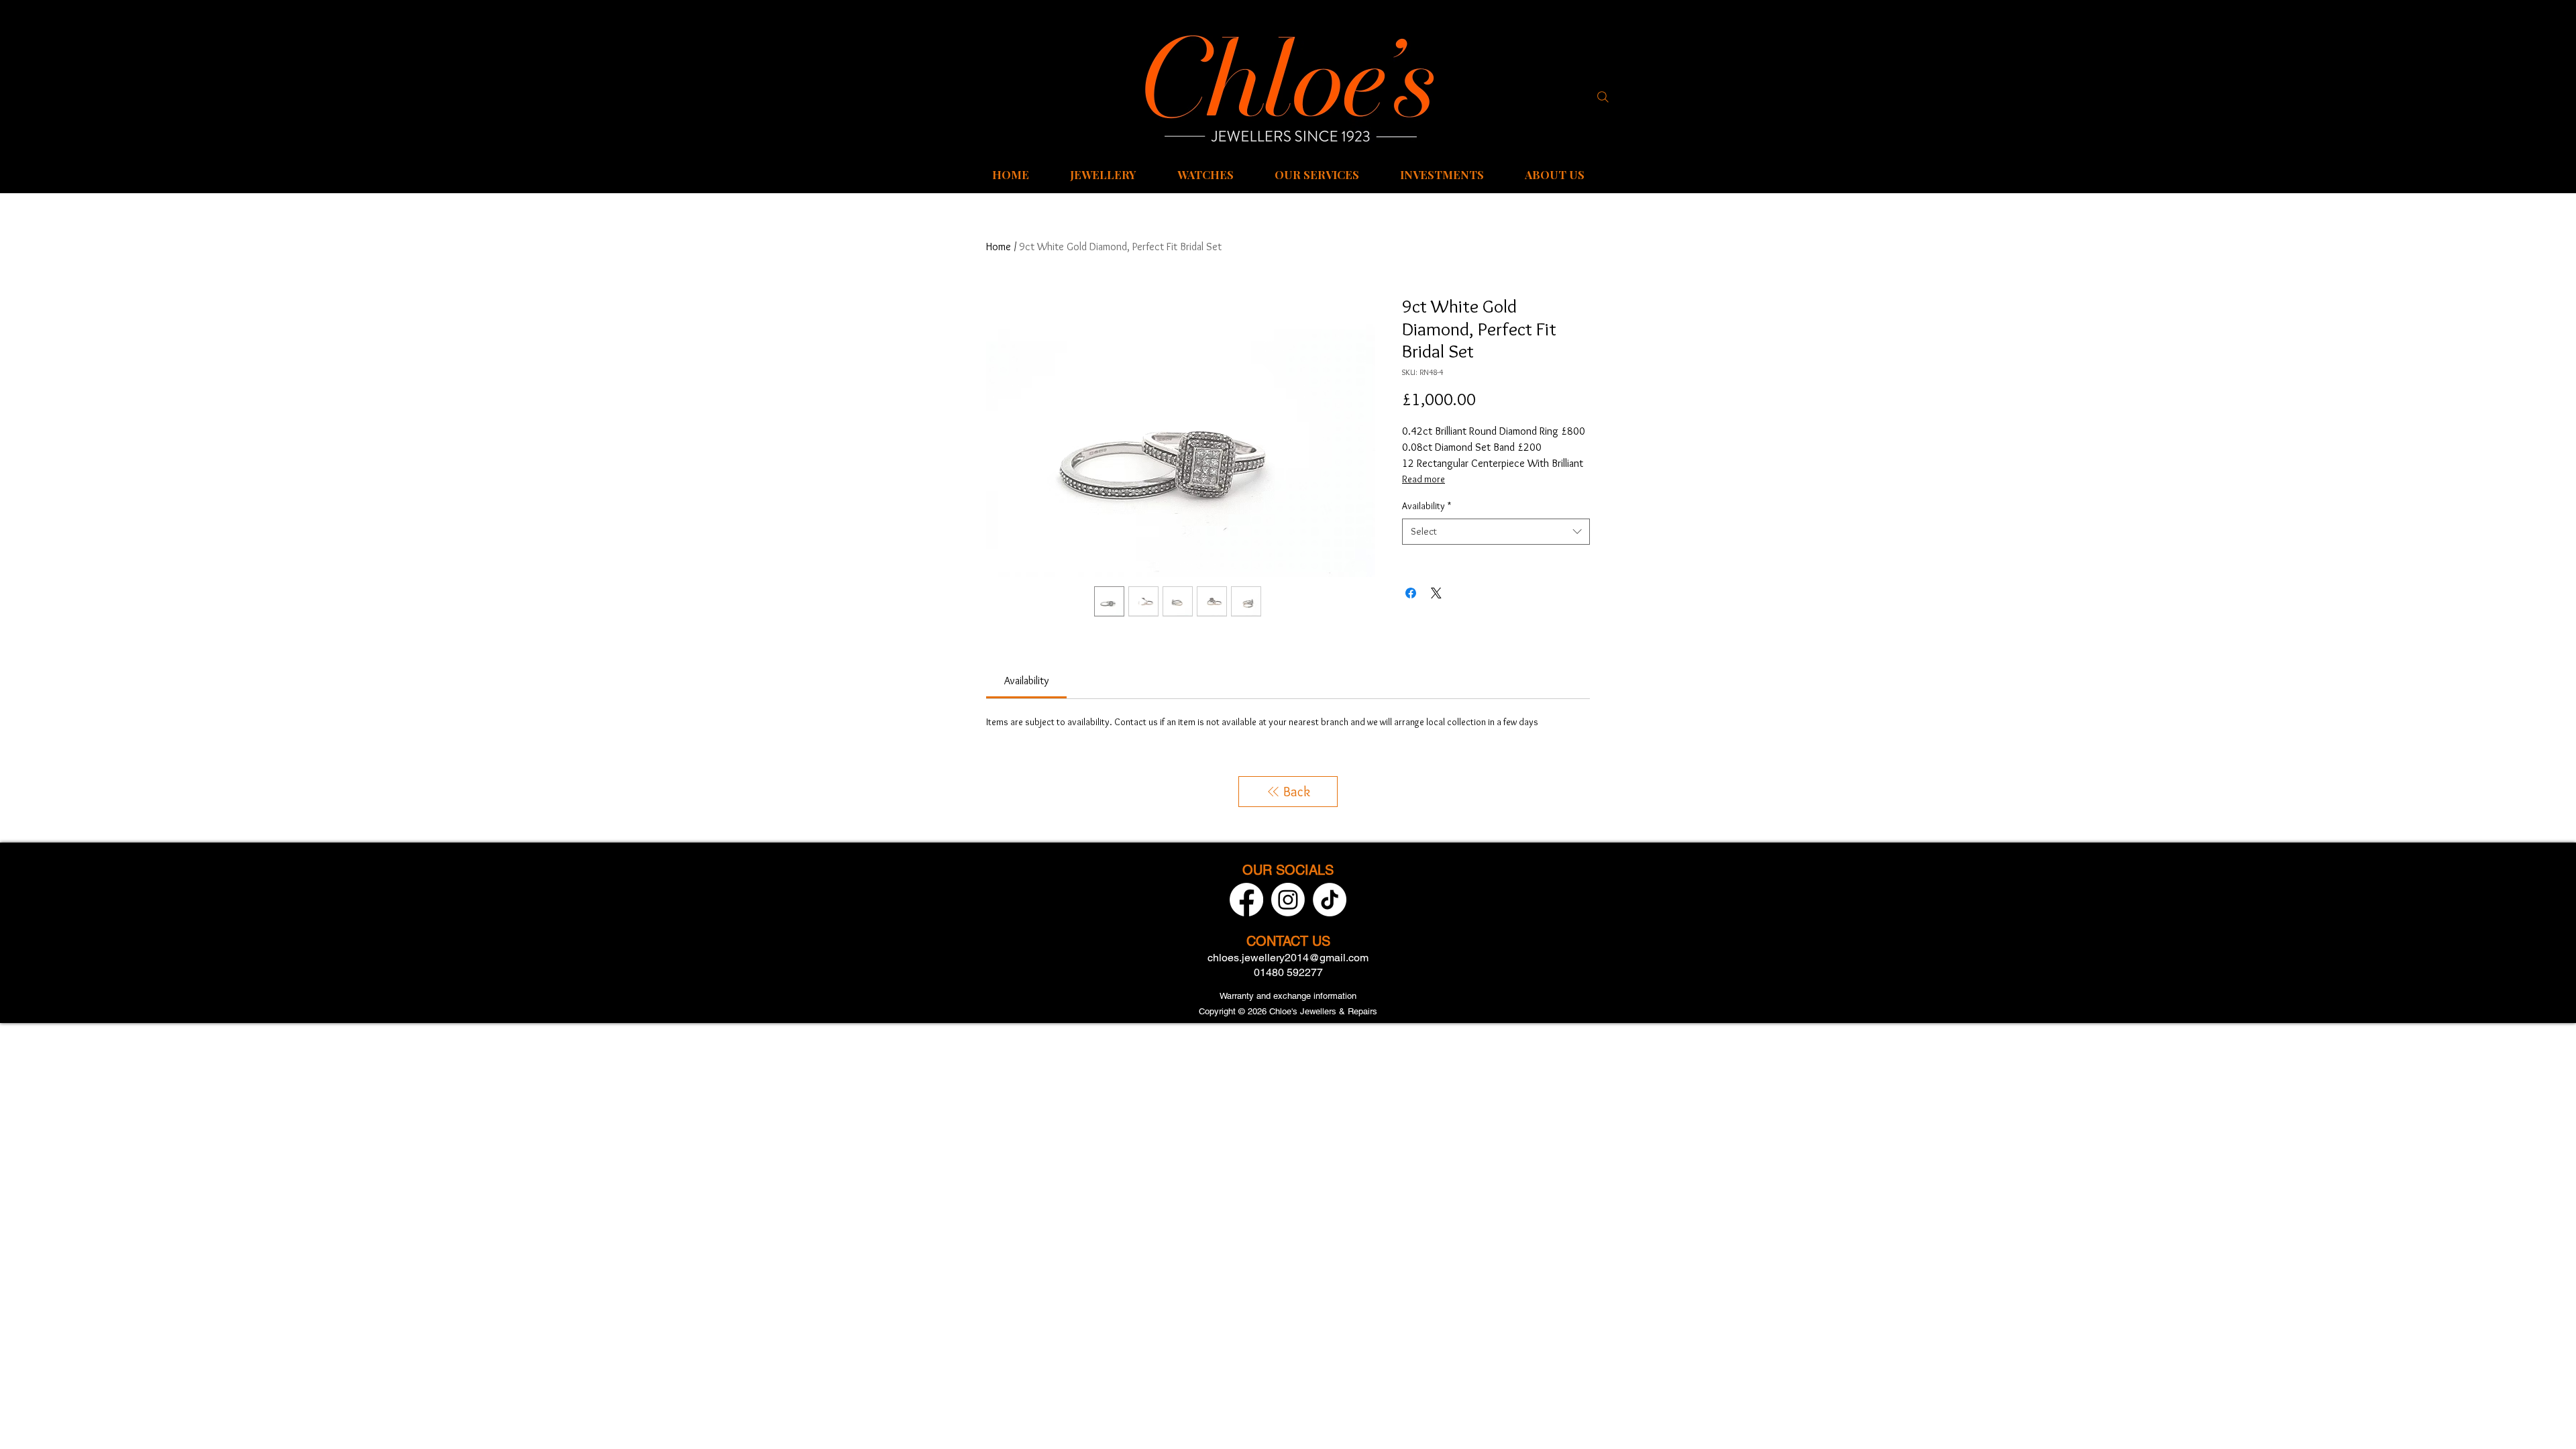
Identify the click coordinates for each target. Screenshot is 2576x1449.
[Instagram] (1288, 900)
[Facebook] (1246, 900)
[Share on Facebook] (1411, 593)
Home (999, 247)
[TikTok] (1330, 900)
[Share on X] (1436, 593)
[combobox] (1496, 532)
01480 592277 (1288, 972)
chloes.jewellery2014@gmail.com (1288, 958)
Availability (1427, 506)
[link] (1026, 681)
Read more (1424, 479)
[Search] (1603, 97)
